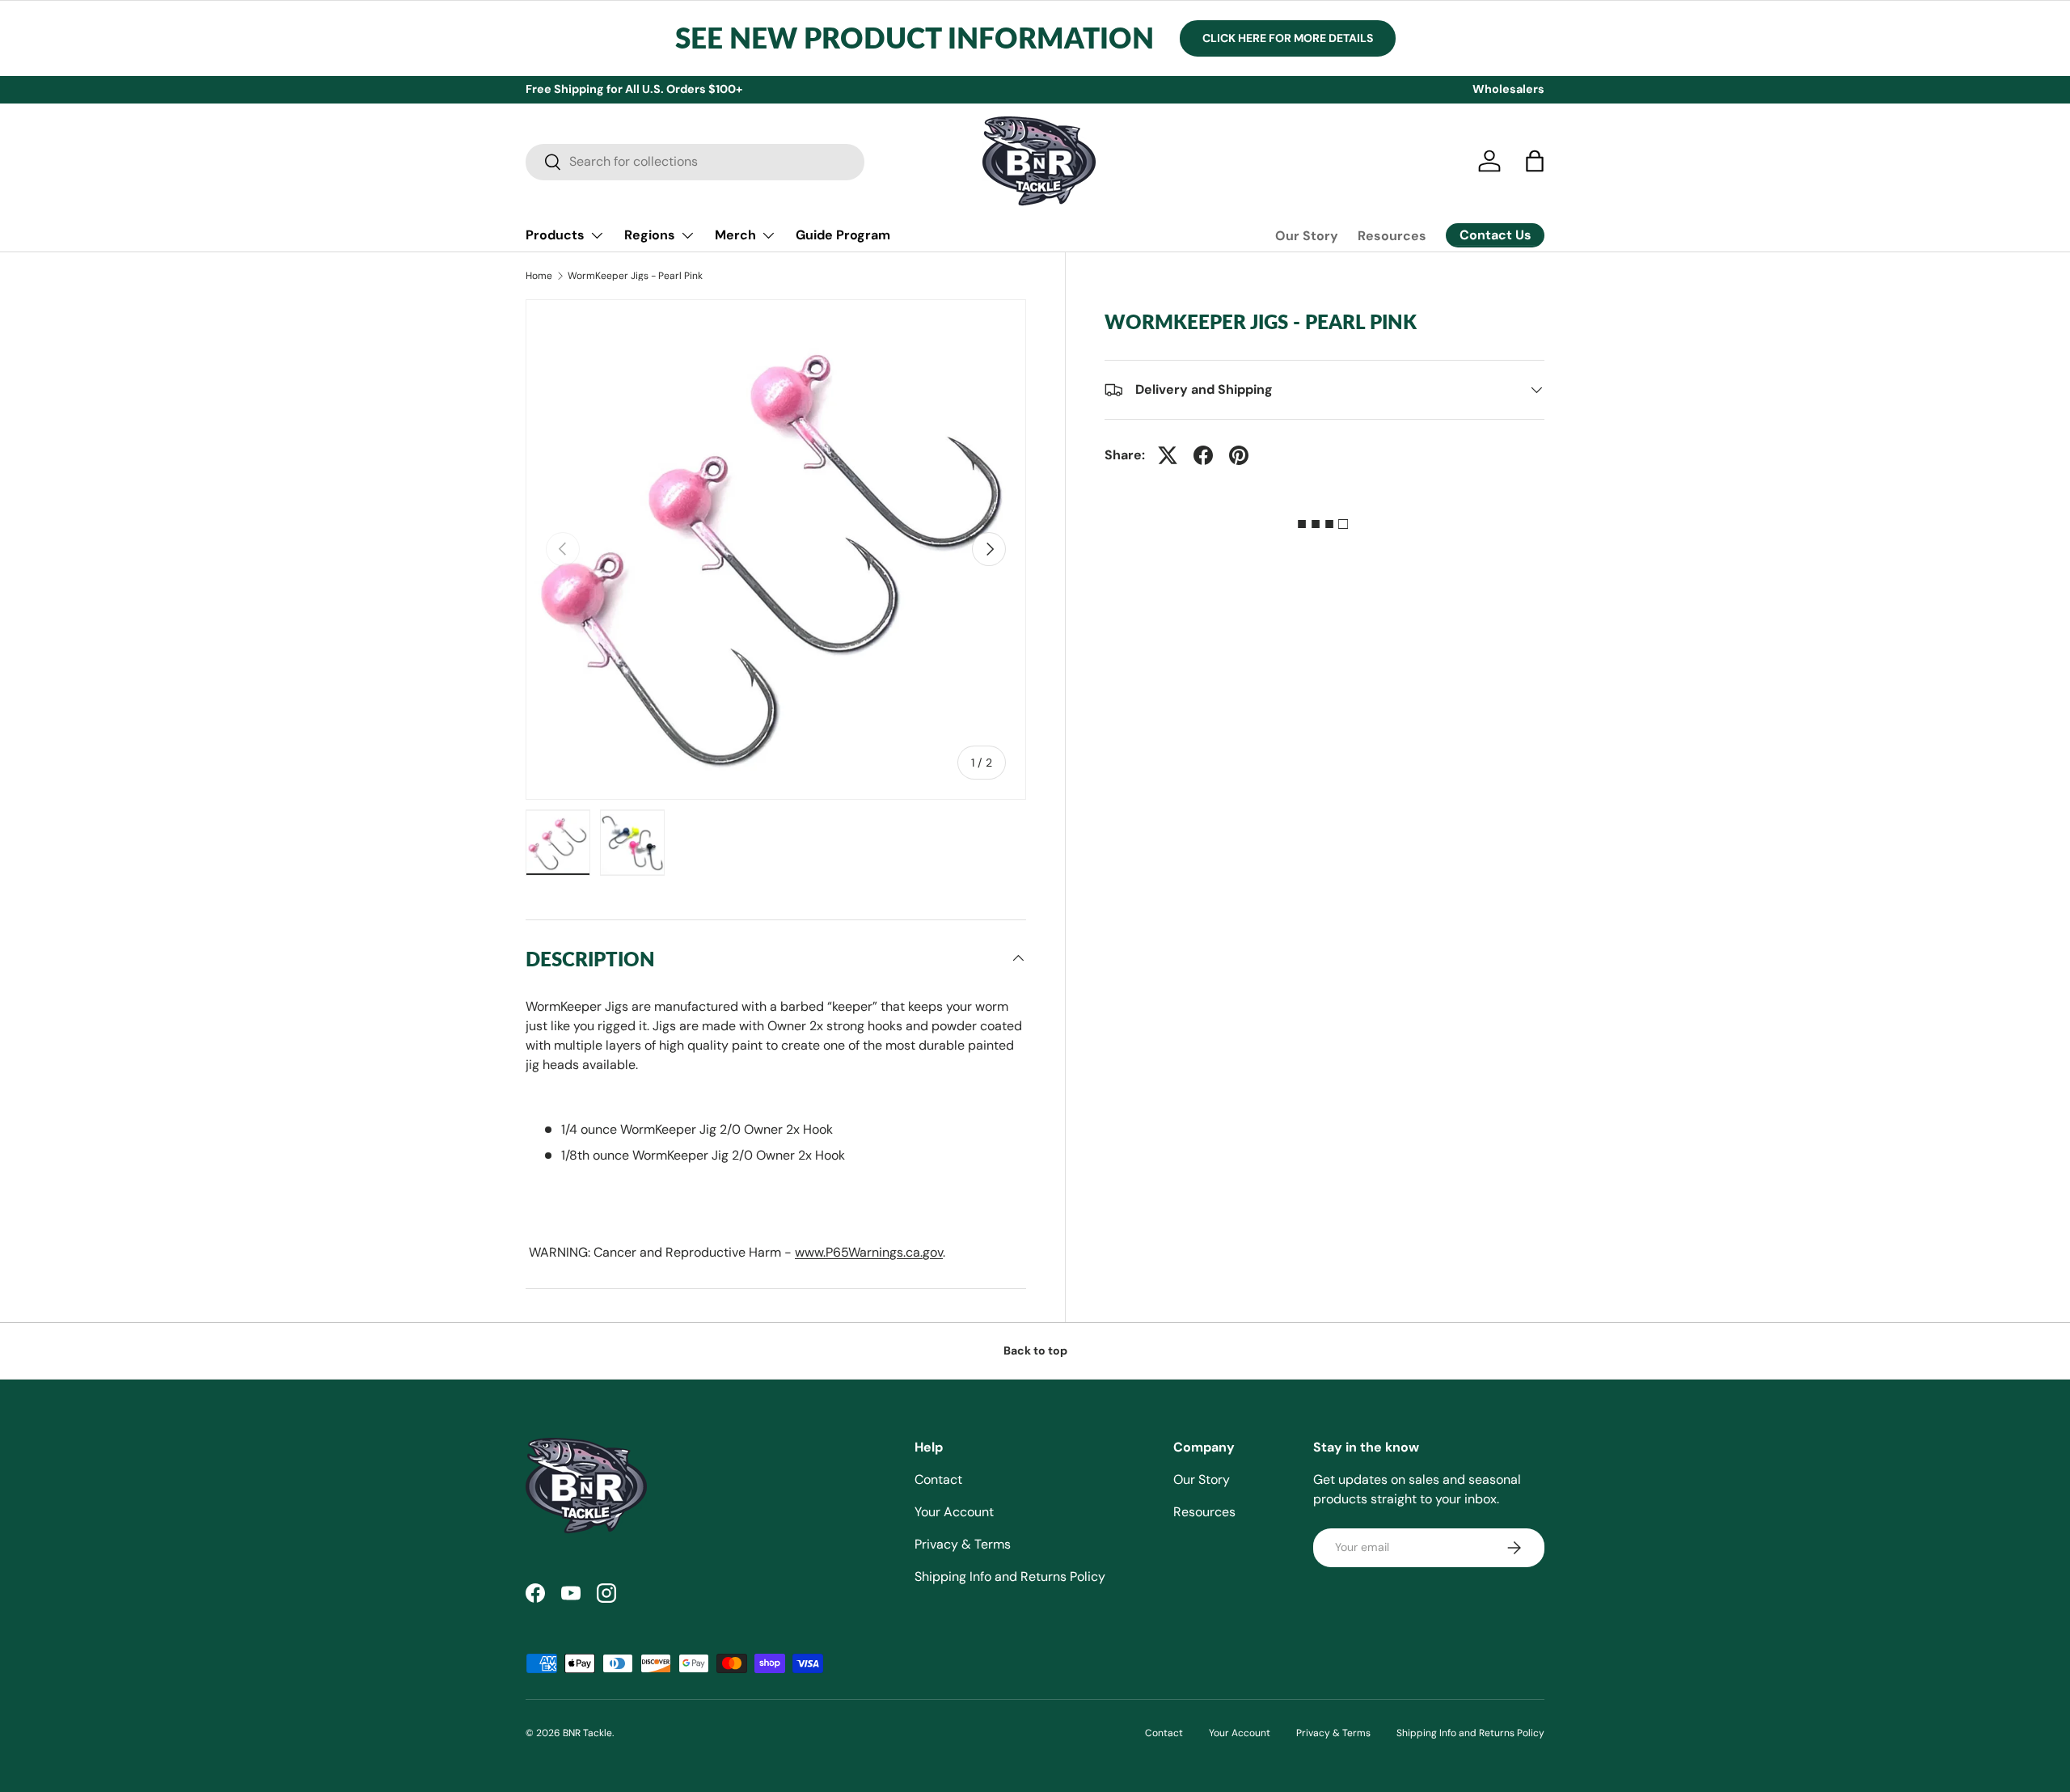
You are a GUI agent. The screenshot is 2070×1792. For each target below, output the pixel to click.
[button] (1535, 161)
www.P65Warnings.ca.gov (869, 1252)
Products (555, 235)
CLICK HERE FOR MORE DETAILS (1288, 38)
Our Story (1307, 236)
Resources (1392, 236)
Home (539, 276)
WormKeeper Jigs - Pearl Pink (635, 276)
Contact (938, 1479)
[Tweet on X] (1168, 455)
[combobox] (695, 161)
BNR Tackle (587, 1733)
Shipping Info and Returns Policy (1010, 1576)
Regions (650, 235)
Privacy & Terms (963, 1544)
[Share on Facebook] (1203, 455)
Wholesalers (1508, 89)
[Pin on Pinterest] (1239, 455)
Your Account (954, 1512)
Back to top (1035, 1350)
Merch (735, 235)
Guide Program (843, 235)
